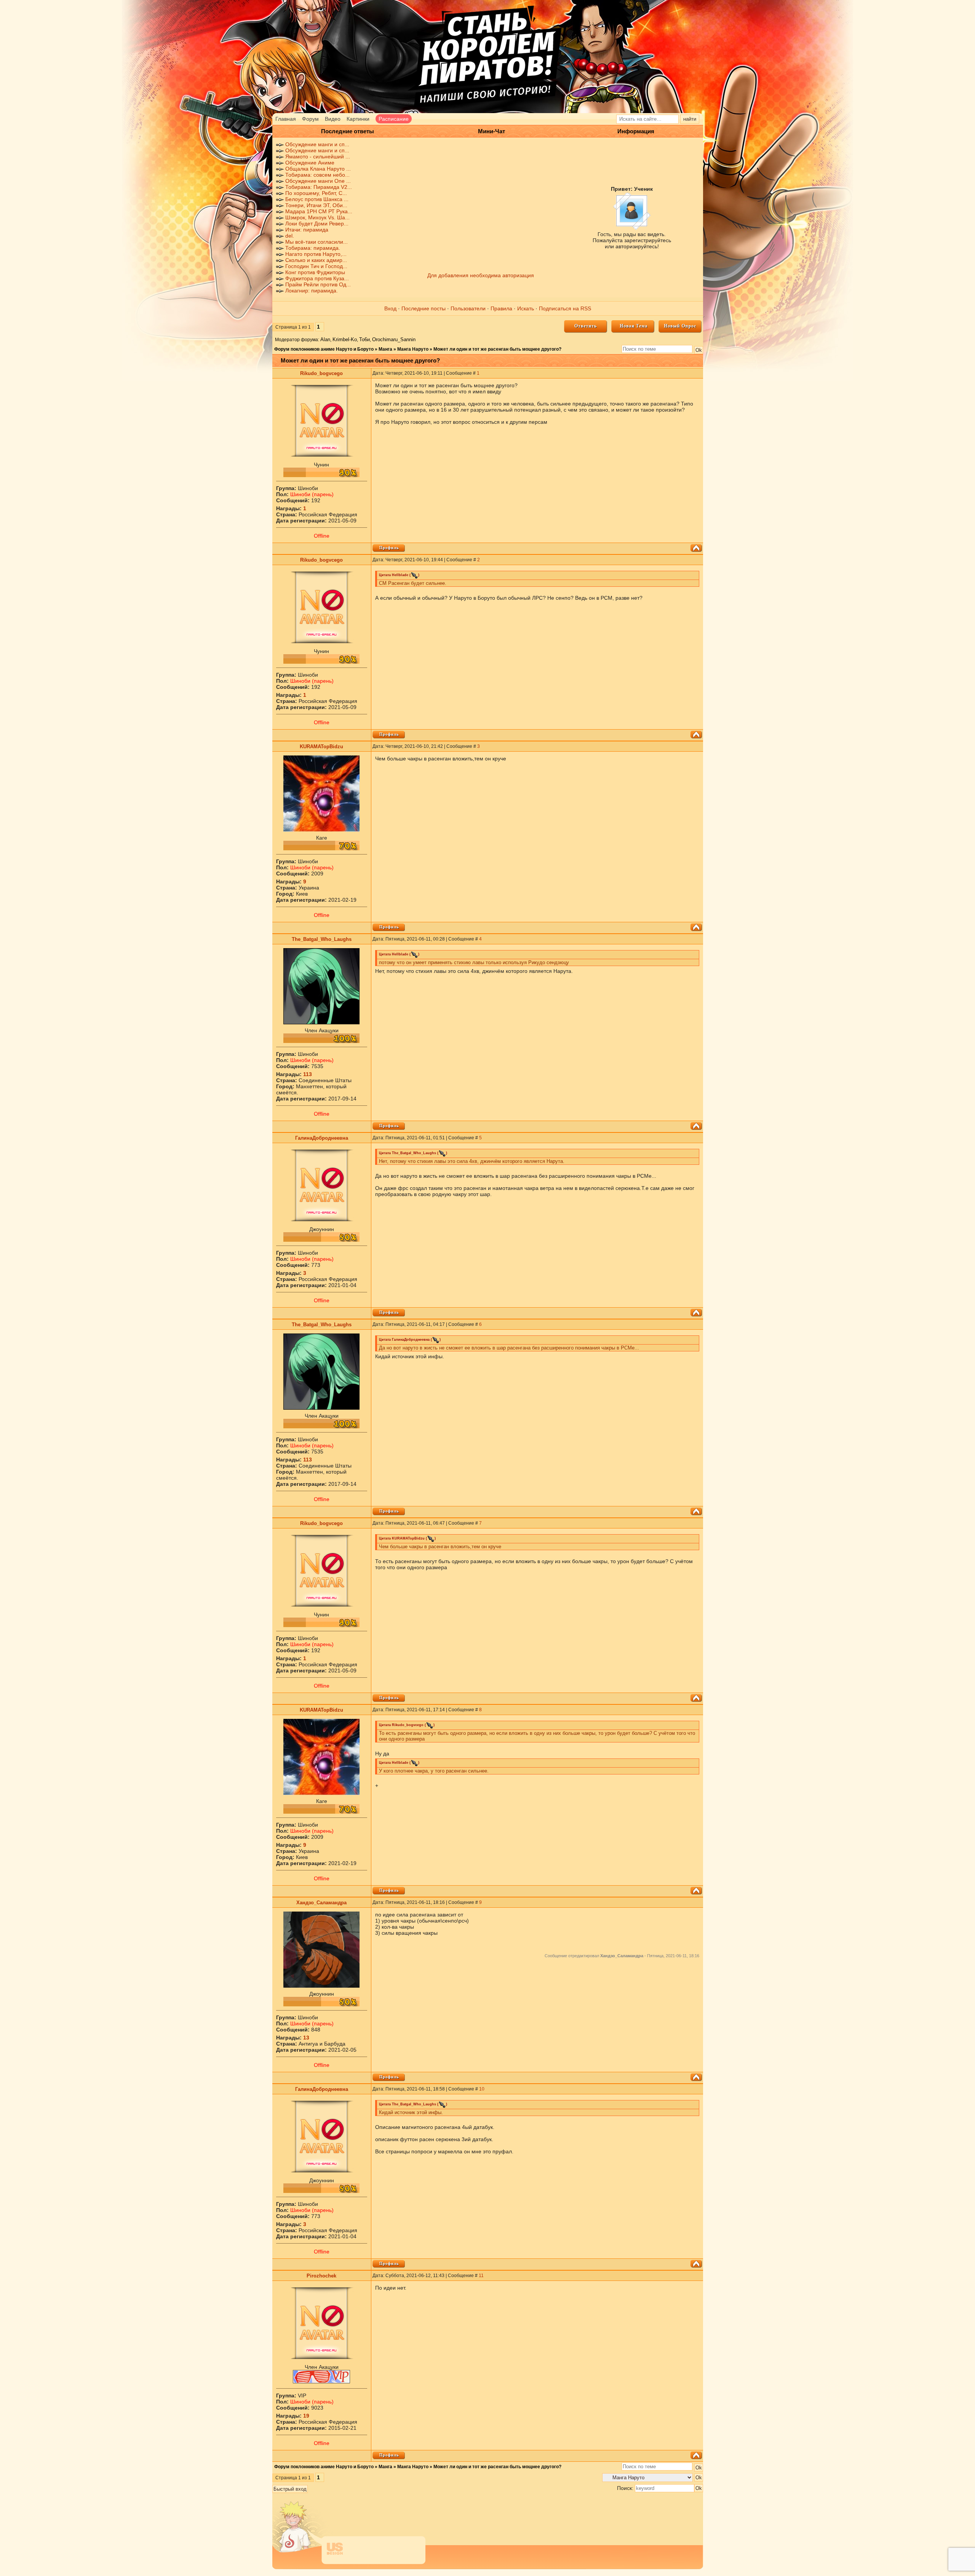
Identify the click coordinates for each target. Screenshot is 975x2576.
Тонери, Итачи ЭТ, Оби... (316, 205)
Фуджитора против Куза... (317, 278)
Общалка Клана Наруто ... (318, 169)
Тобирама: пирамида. (313, 248)
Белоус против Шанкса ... (317, 199)
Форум (310, 119)
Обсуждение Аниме (310, 163)
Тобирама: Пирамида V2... (319, 187)
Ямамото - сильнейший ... (318, 157)
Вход (390, 308)
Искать (526, 308)
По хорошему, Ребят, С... (316, 193)
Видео (333, 119)
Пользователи (468, 308)
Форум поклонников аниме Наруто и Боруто (324, 349)
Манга (385, 349)
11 (481, 2276)
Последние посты (424, 308)
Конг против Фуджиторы (315, 272)
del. (290, 236)
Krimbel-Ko (345, 339)
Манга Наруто (413, 349)
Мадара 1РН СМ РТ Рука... (319, 211)
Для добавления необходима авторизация (481, 275)
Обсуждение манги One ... (318, 181)
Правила (501, 308)
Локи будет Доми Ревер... (317, 224)
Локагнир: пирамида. (312, 291)
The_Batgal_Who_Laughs (322, 939)
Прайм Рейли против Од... (318, 284)
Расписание (394, 119)
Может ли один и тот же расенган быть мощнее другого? (497, 349)
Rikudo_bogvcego (321, 373)
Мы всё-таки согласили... (316, 242)
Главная (286, 119)
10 (482, 2089)
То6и (364, 339)
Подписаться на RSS (565, 308)
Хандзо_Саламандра (321, 1903)
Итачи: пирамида (307, 230)
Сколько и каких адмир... (316, 260)
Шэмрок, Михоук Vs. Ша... (317, 217)
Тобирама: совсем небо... (317, 175)
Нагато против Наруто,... (316, 254)
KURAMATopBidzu (321, 747)
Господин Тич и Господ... (316, 266)
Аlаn (325, 339)
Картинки (358, 119)
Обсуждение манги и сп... (317, 144)
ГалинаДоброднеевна (322, 1138)
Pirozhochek (321, 2276)
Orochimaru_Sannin (394, 339)
